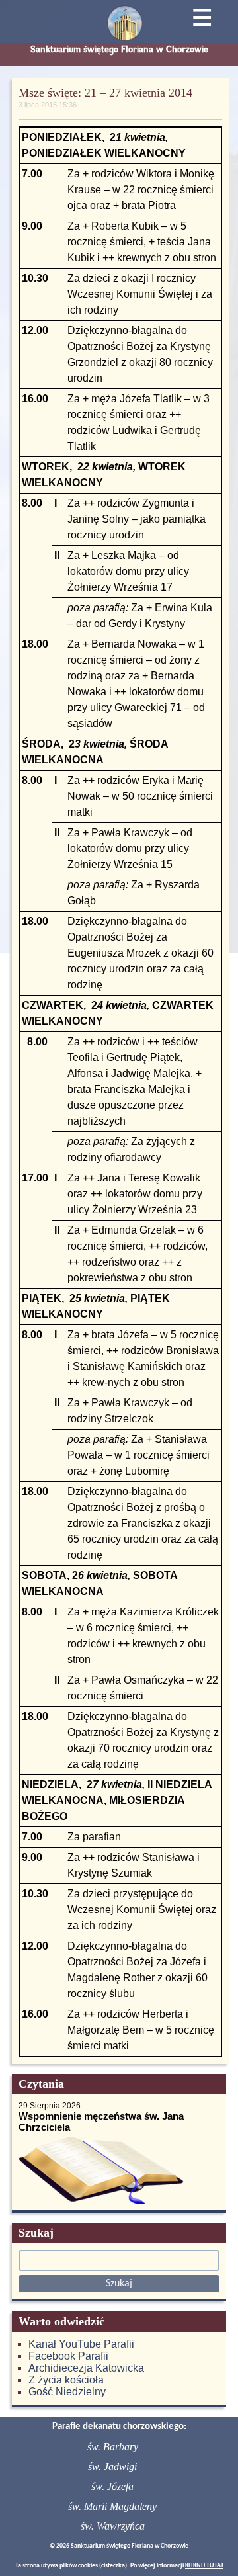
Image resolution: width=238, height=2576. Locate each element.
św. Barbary (113, 2447)
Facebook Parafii (68, 2356)
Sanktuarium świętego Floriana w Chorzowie (119, 49)
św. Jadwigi (112, 2467)
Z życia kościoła (66, 2380)
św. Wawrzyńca (113, 2526)
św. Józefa (112, 2486)
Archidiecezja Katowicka (86, 2368)
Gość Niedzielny (67, 2392)
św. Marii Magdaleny (112, 2506)
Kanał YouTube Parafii (81, 2344)
